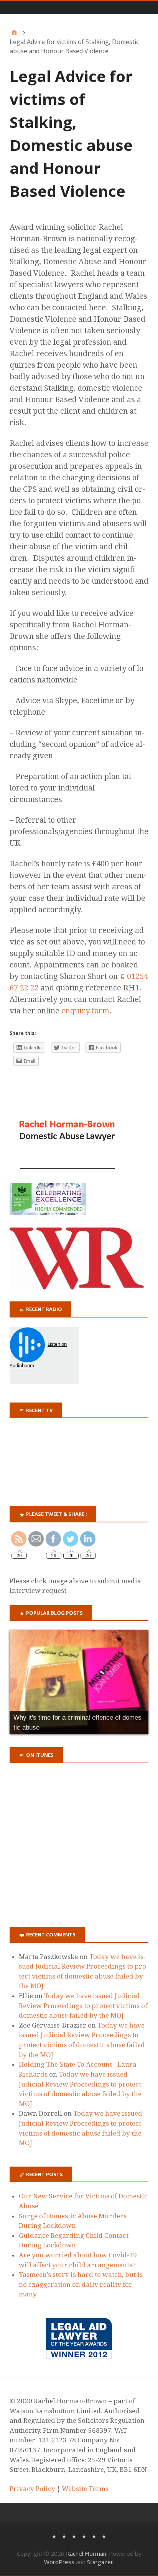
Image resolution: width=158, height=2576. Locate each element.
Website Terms (85, 2489)
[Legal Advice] (84, 2536)
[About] (54, 2536)
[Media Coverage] (64, 2536)
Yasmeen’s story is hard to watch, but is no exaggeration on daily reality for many (81, 2284)
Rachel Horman (86, 2553)
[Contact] (94, 2536)
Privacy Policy (32, 2489)
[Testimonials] (74, 2536)
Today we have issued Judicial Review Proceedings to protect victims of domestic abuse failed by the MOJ (83, 2006)
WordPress (59, 2562)
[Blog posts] (104, 2536)
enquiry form (85, 1011)
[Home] (14, 33)
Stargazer (100, 2562)
